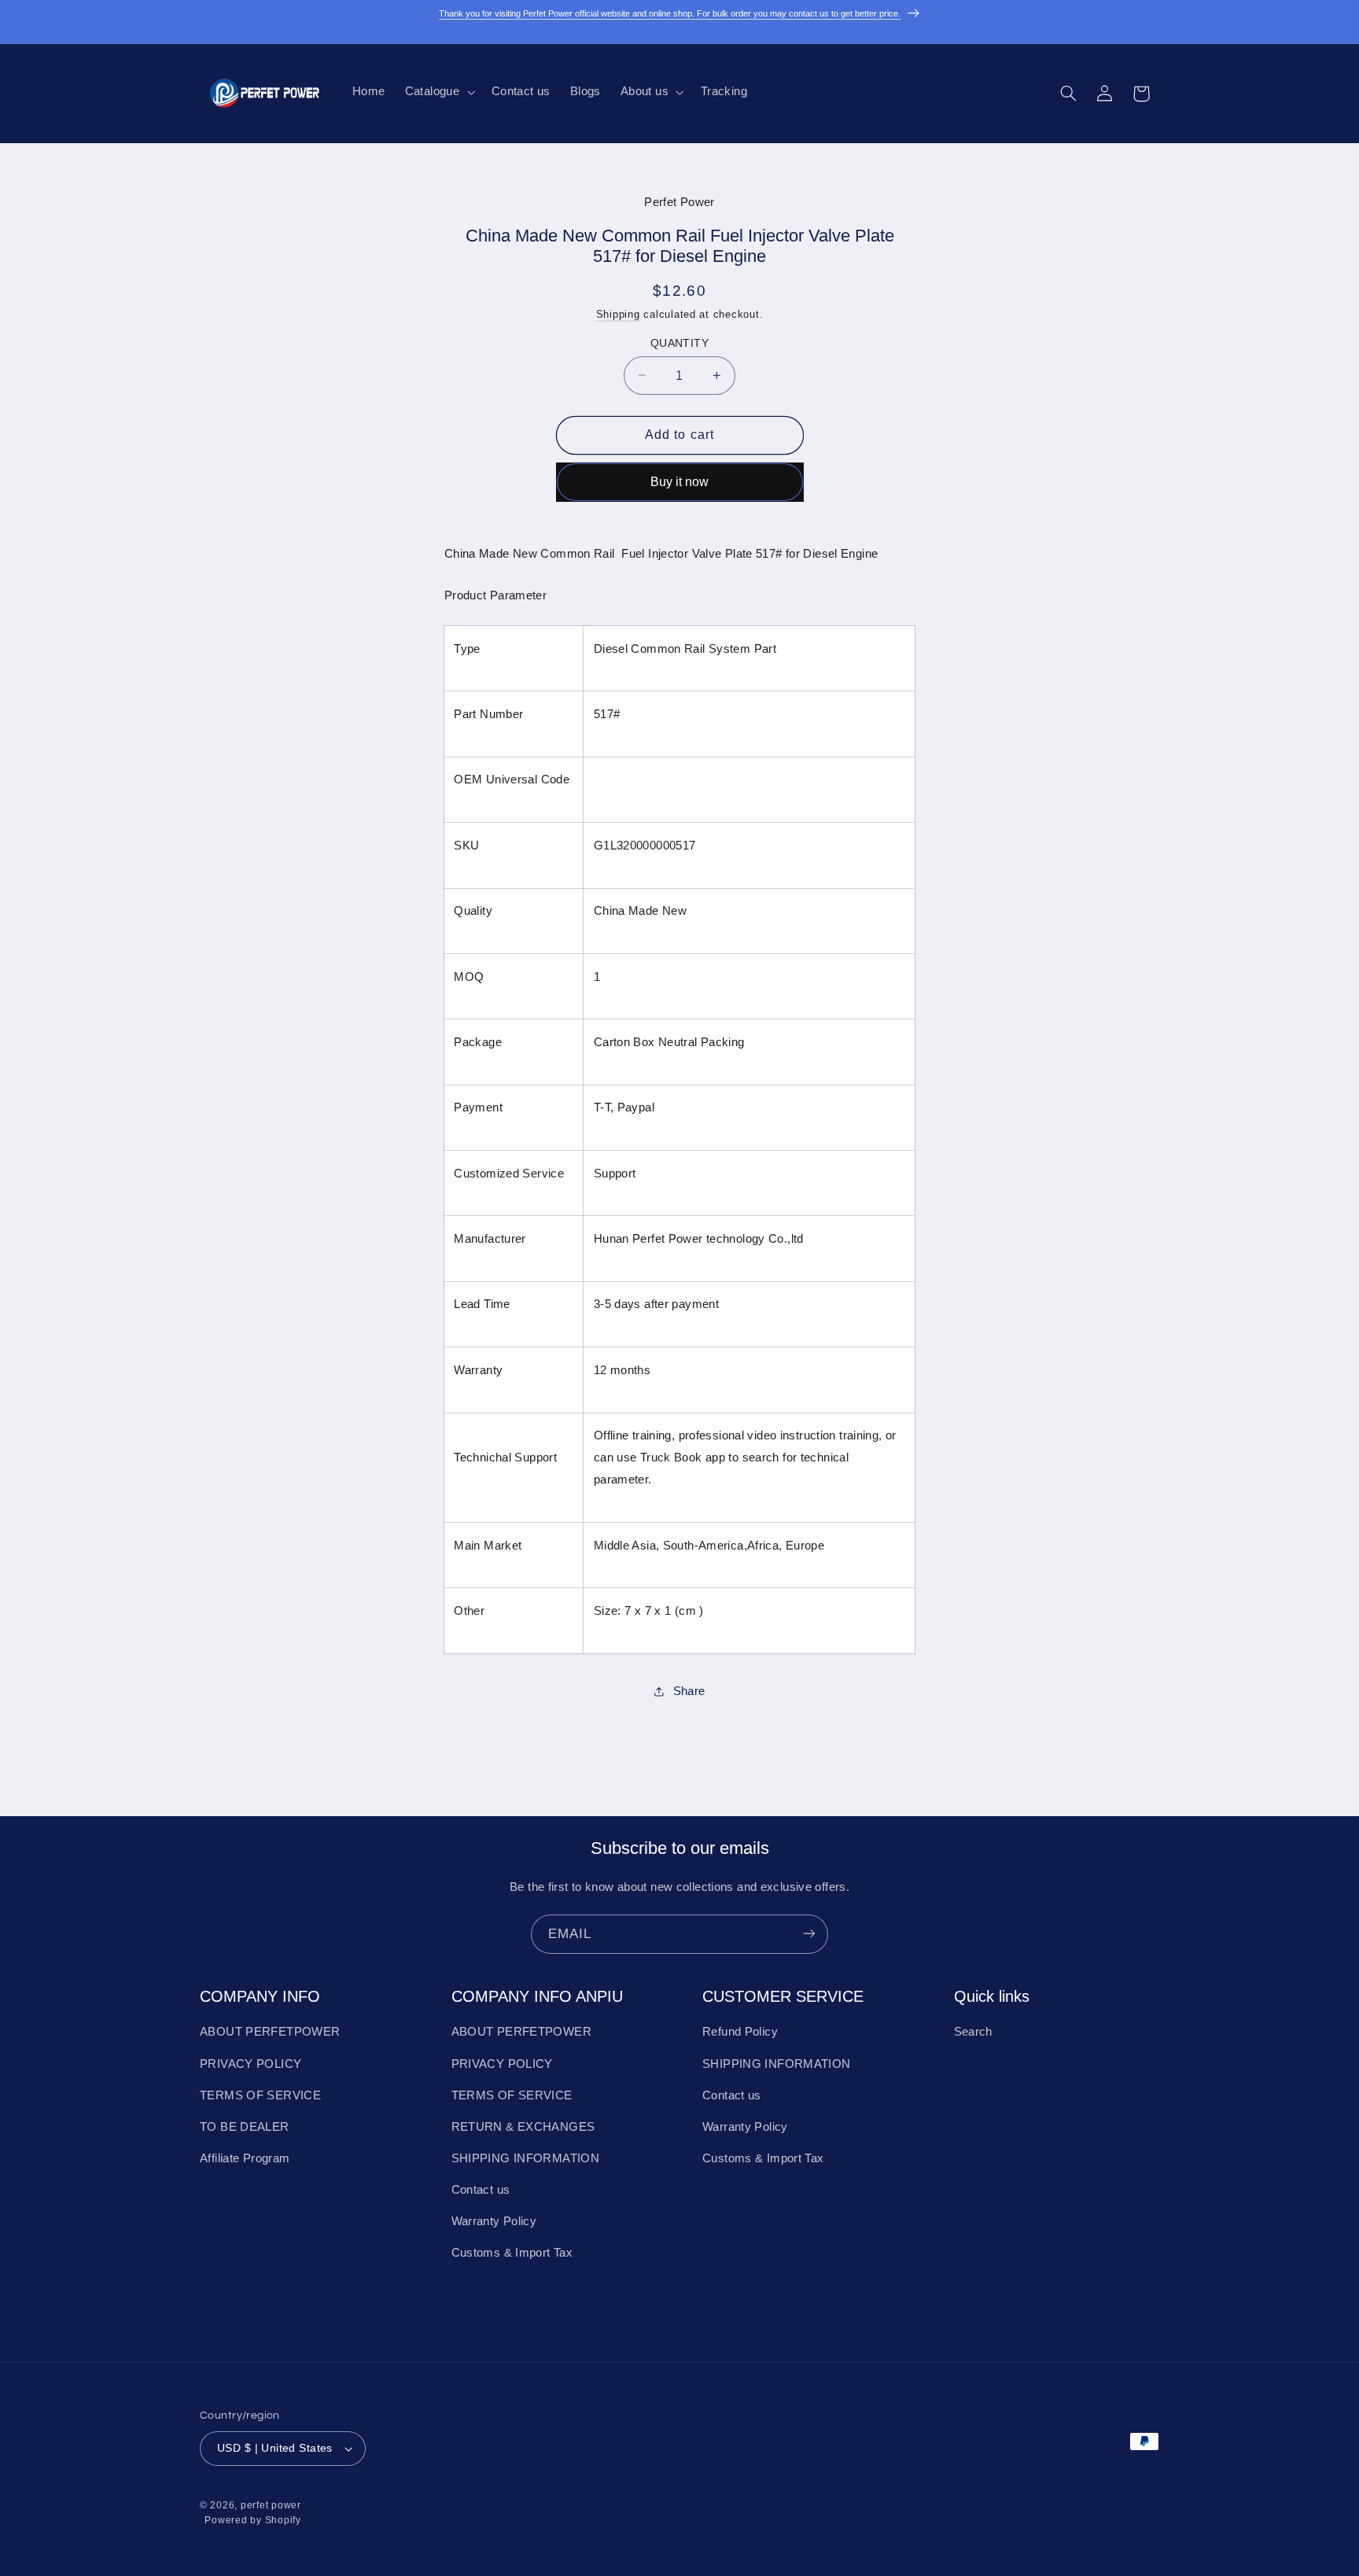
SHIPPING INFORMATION (526, 2158)
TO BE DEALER (245, 2127)
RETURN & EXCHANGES (523, 2127)
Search (973, 2032)
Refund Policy (740, 2032)
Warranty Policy (494, 2222)
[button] (438, 92)
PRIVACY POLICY (250, 2064)
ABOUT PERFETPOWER (270, 2032)
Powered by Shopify (252, 2521)
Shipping (618, 314)
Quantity (679, 343)
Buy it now (679, 481)
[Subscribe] (809, 1934)
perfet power (271, 2506)
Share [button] (689, 1690)
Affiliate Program (245, 2158)
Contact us (481, 2191)
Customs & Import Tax (512, 2254)
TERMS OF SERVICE (260, 2095)
